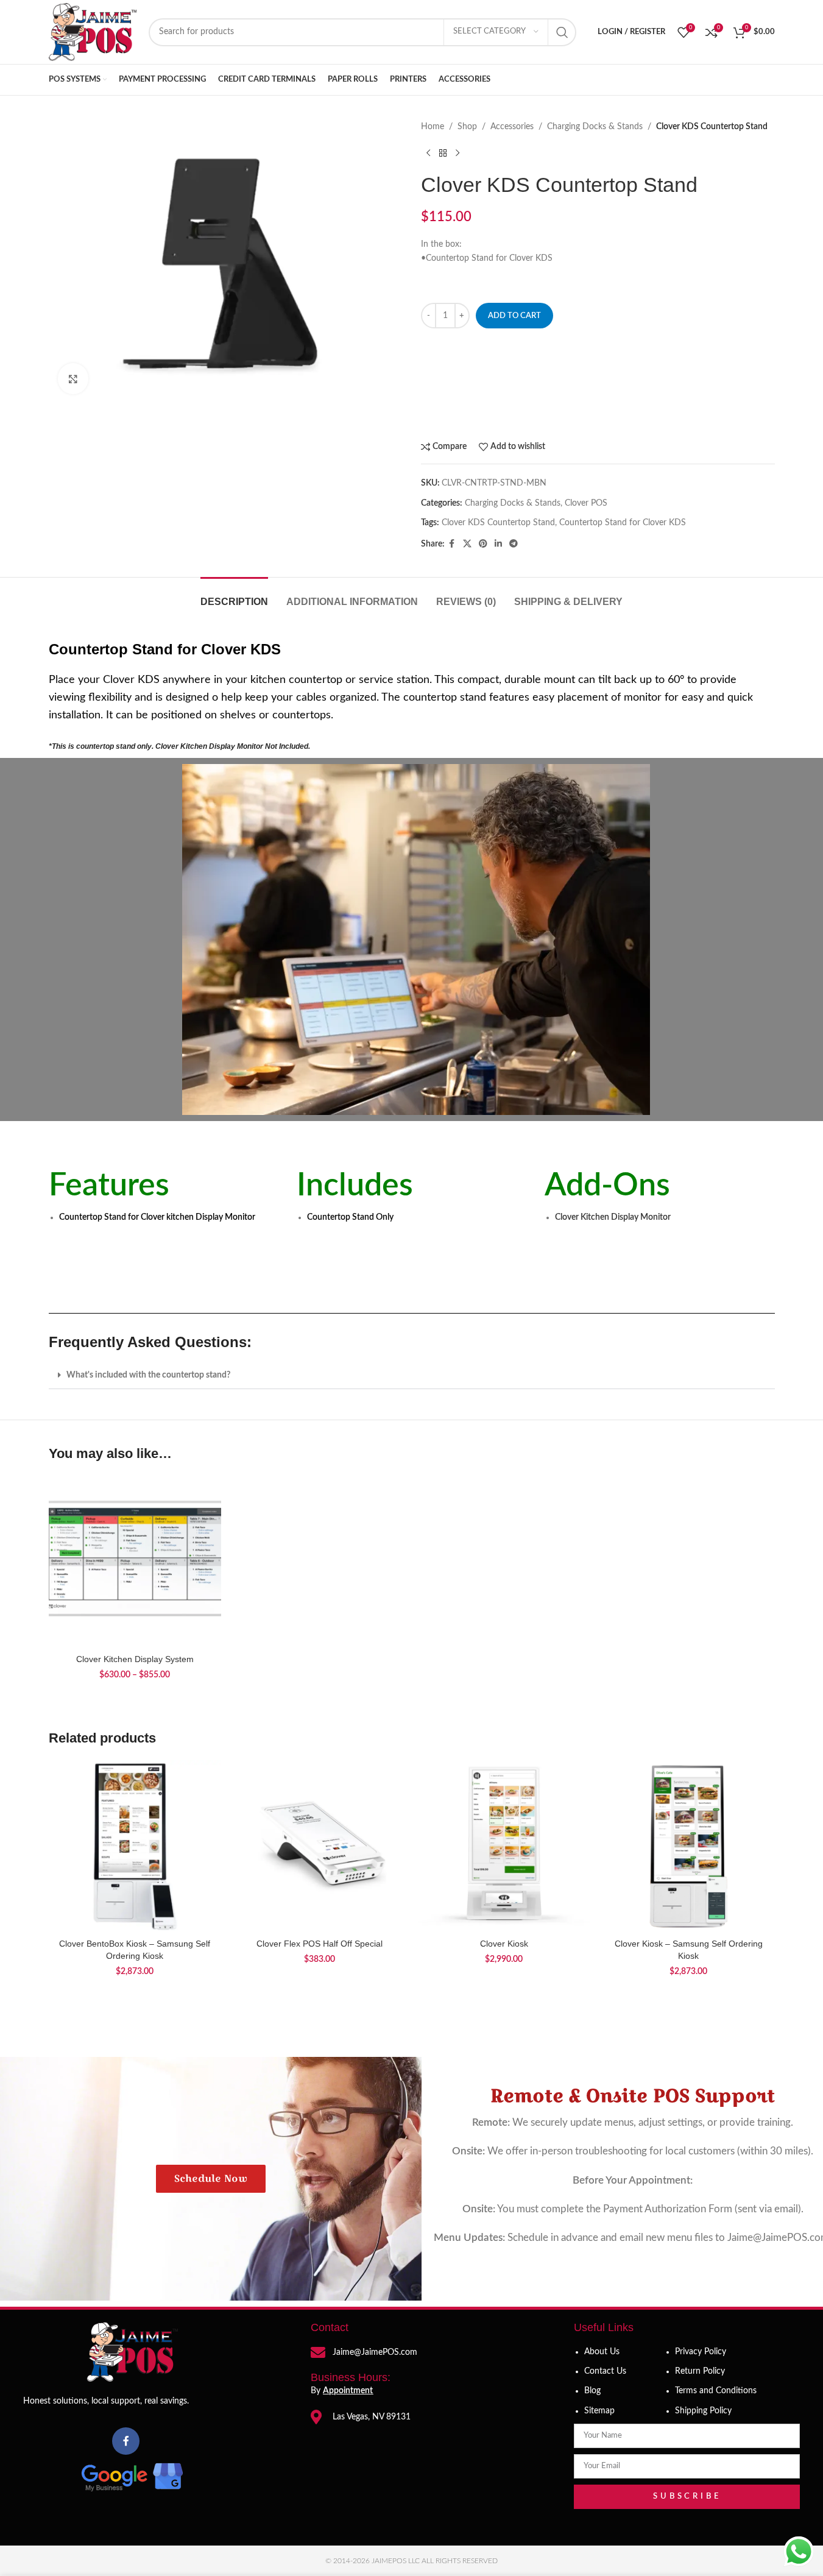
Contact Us (605, 2371)
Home (433, 127)
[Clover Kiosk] (504, 1846)
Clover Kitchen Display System (135, 1659)
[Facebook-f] (126, 2441)
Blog (592, 2391)
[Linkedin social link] (498, 544)
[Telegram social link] (514, 544)
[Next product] (457, 153)
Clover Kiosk (504, 1944)
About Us (602, 2352)
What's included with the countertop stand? (148, 1375)
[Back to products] (443, 153)
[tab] (234, 596)
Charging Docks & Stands (595, 127)
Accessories (512, 127)
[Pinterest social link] (483, 544)
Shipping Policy (703, 2411)
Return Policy (700, 2371)
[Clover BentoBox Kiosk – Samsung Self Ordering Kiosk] (135, 1846)
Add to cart (514, 316)
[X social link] (467, 544)
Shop (467, 127)
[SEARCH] (562, 32)
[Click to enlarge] (73, 378)
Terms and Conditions (716, 2391)
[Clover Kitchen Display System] (135, 1561)
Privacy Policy (701, 2352)
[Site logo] (93, 32)
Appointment (348, 2391)
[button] (412, 1375)
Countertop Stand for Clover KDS (623, 523)
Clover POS (586, 503)
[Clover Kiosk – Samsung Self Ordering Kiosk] (689, 1846)
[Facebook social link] (452, 544)
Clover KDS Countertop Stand (498, 523)
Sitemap (599, 2411)
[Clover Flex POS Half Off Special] (320, 1846)
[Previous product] (428, 153)
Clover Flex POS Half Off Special (320, 1944)
